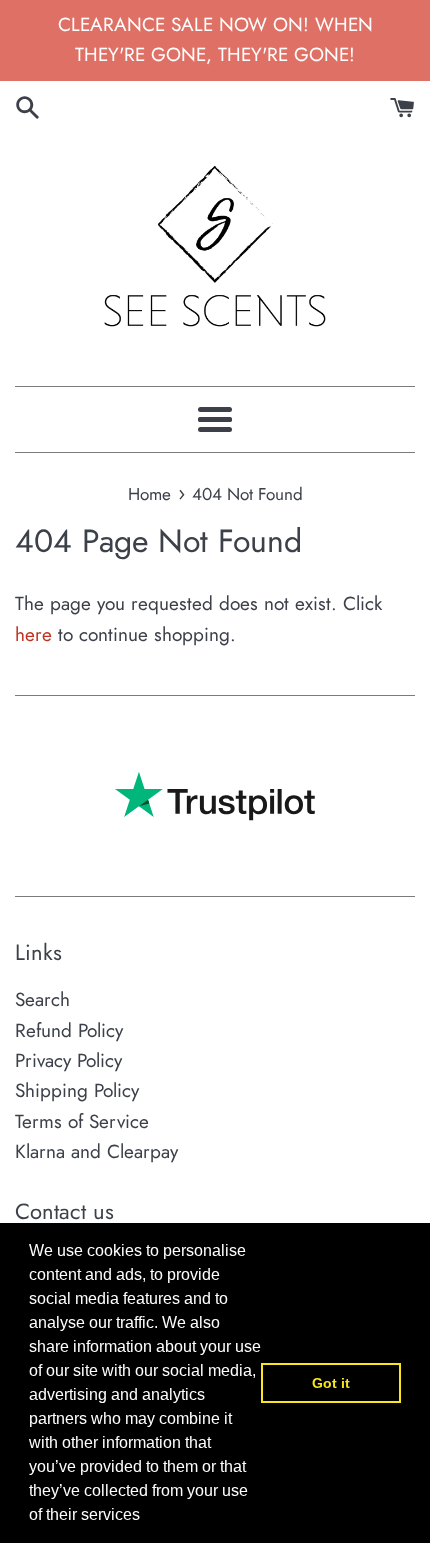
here (33, 634)
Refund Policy (69, 1030)
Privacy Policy (68, 1060)
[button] (147, 1517)
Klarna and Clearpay (96, 1151)
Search (42, 999)
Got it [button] (331, 1383)
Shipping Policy (77, 1090)
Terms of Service (82, 1121)
